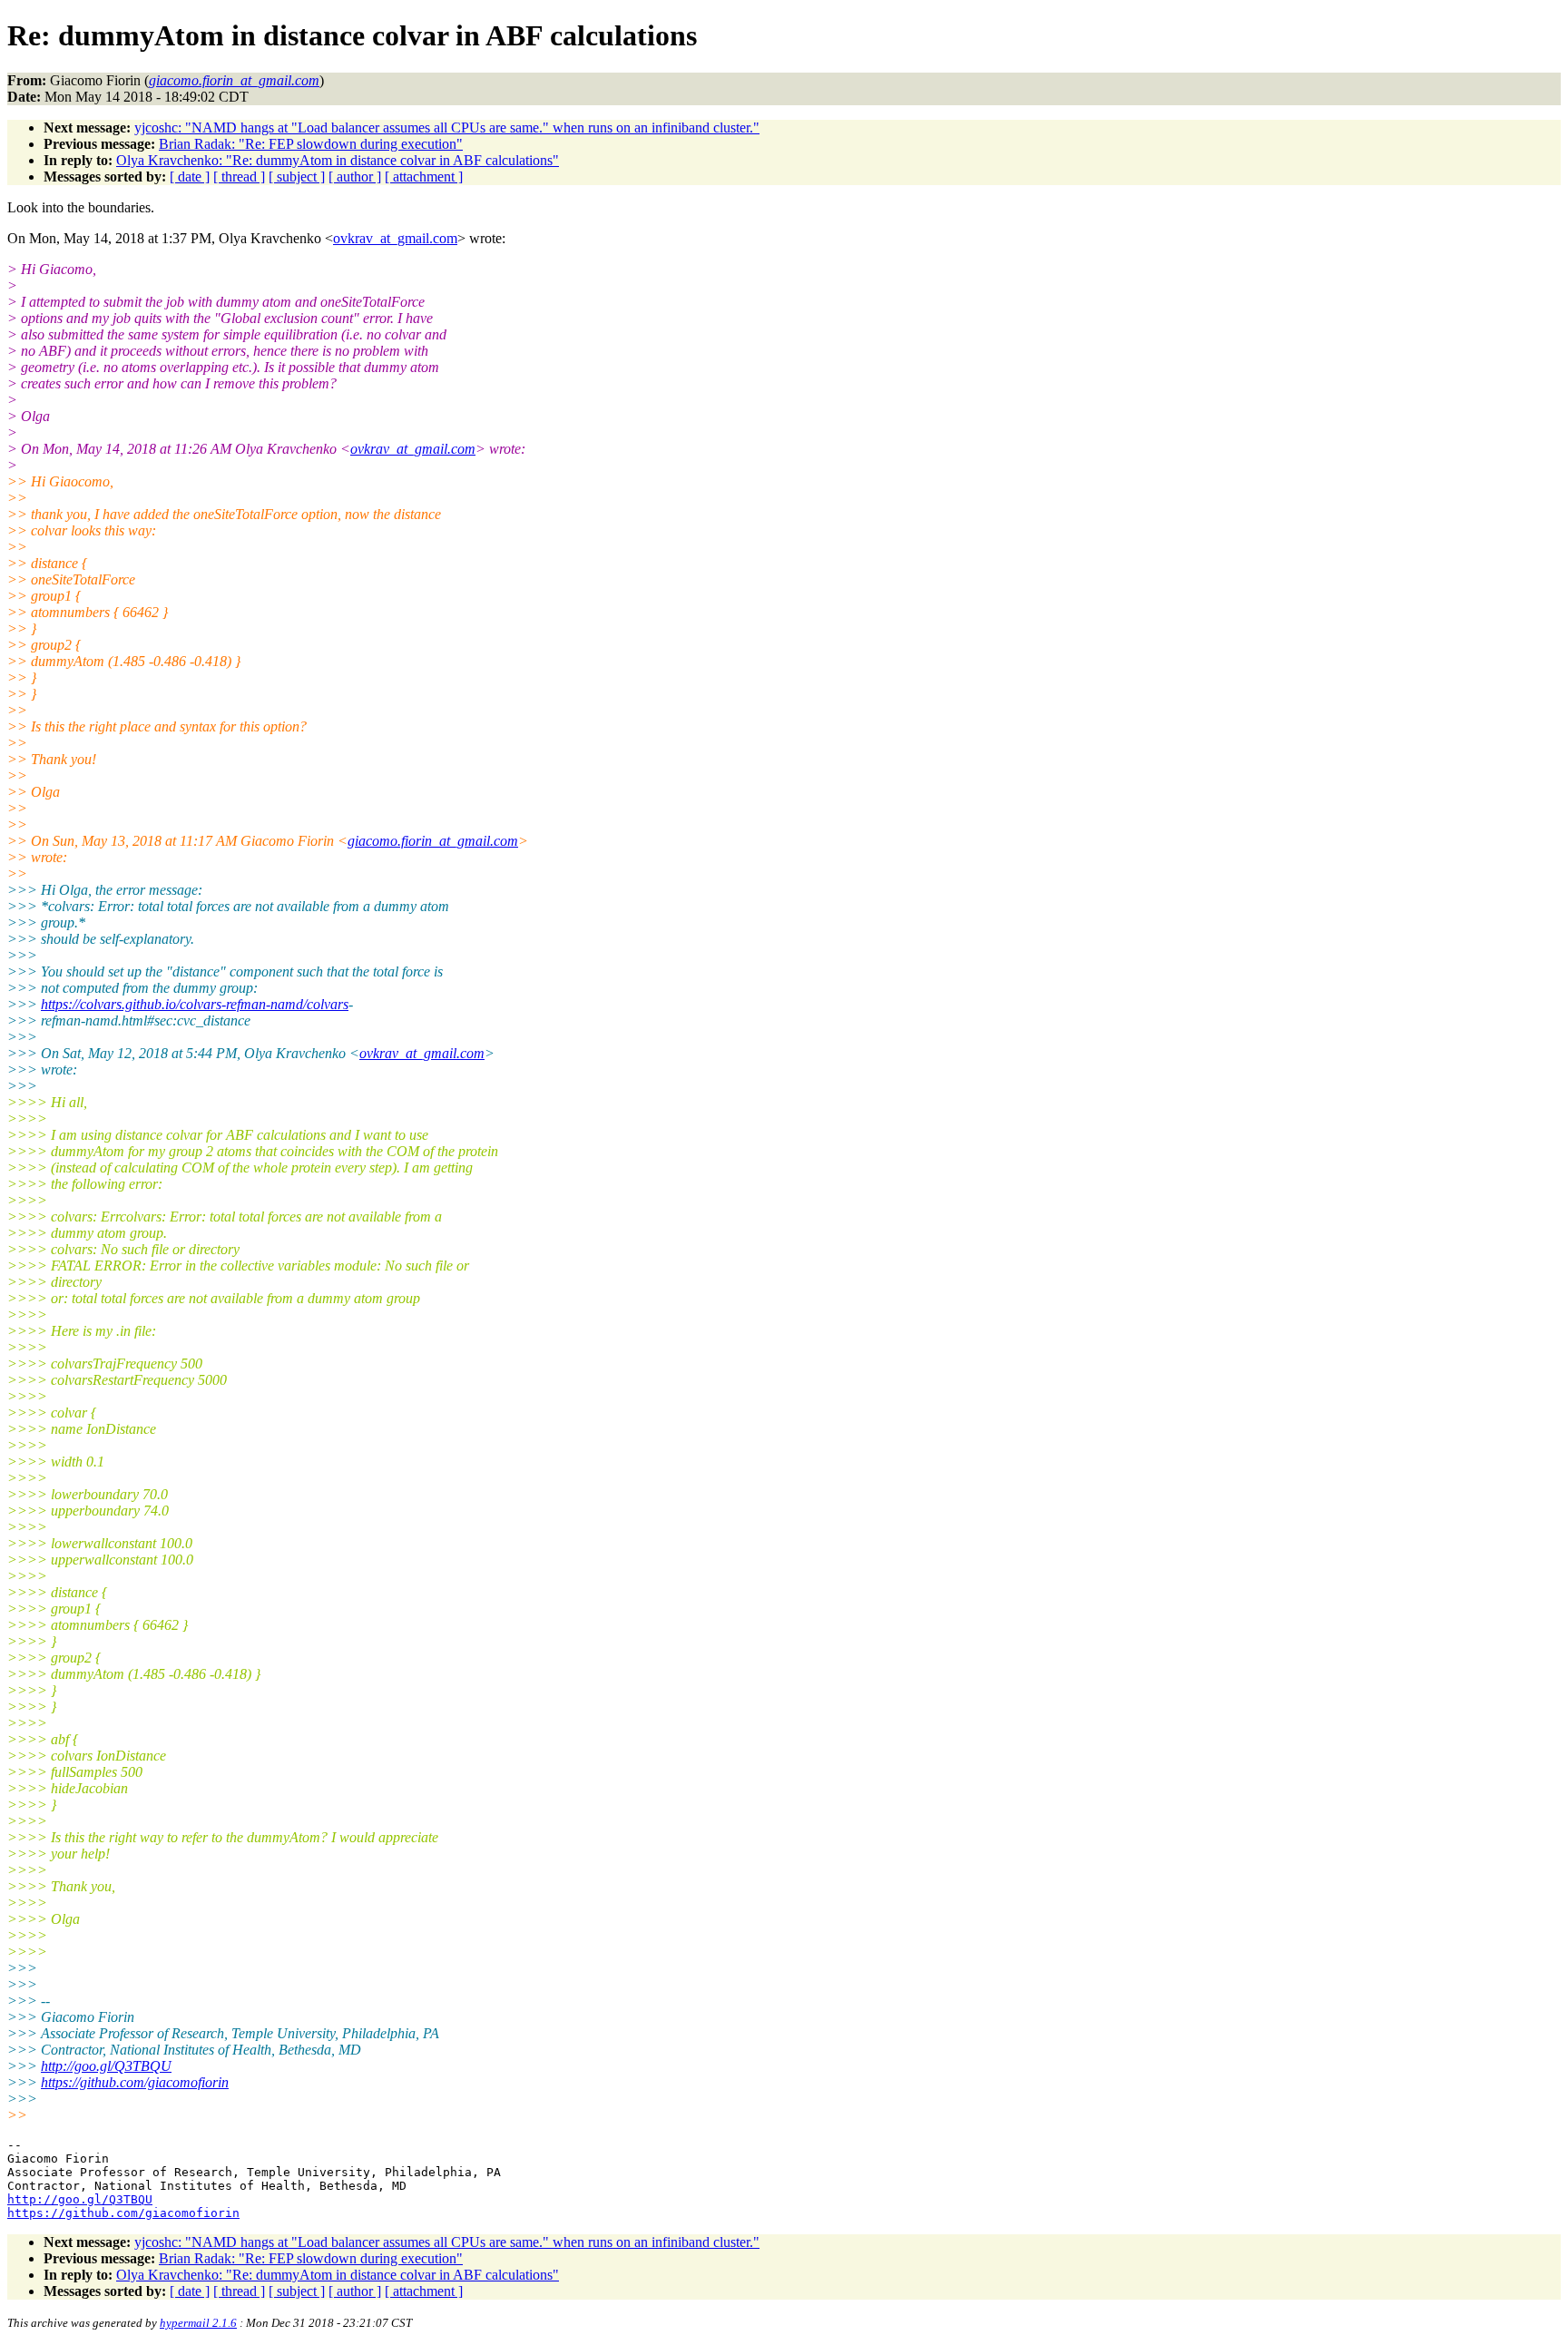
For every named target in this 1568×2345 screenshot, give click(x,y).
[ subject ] (297, 177)
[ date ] (190, 177)
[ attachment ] (424, 177)
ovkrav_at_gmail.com (395, 238)
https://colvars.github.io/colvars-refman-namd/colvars (195, 1004)
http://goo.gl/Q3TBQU (106, 2066)
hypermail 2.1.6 (198, 2323)
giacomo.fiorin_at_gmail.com (433, 841)
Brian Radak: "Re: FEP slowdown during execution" (311, 144)
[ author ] (355, 177)
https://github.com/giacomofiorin (135, 2082)
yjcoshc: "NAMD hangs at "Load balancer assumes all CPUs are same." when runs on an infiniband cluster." (447, 128)
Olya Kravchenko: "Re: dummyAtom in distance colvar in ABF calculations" (338, 160)
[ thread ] (239, 177)
